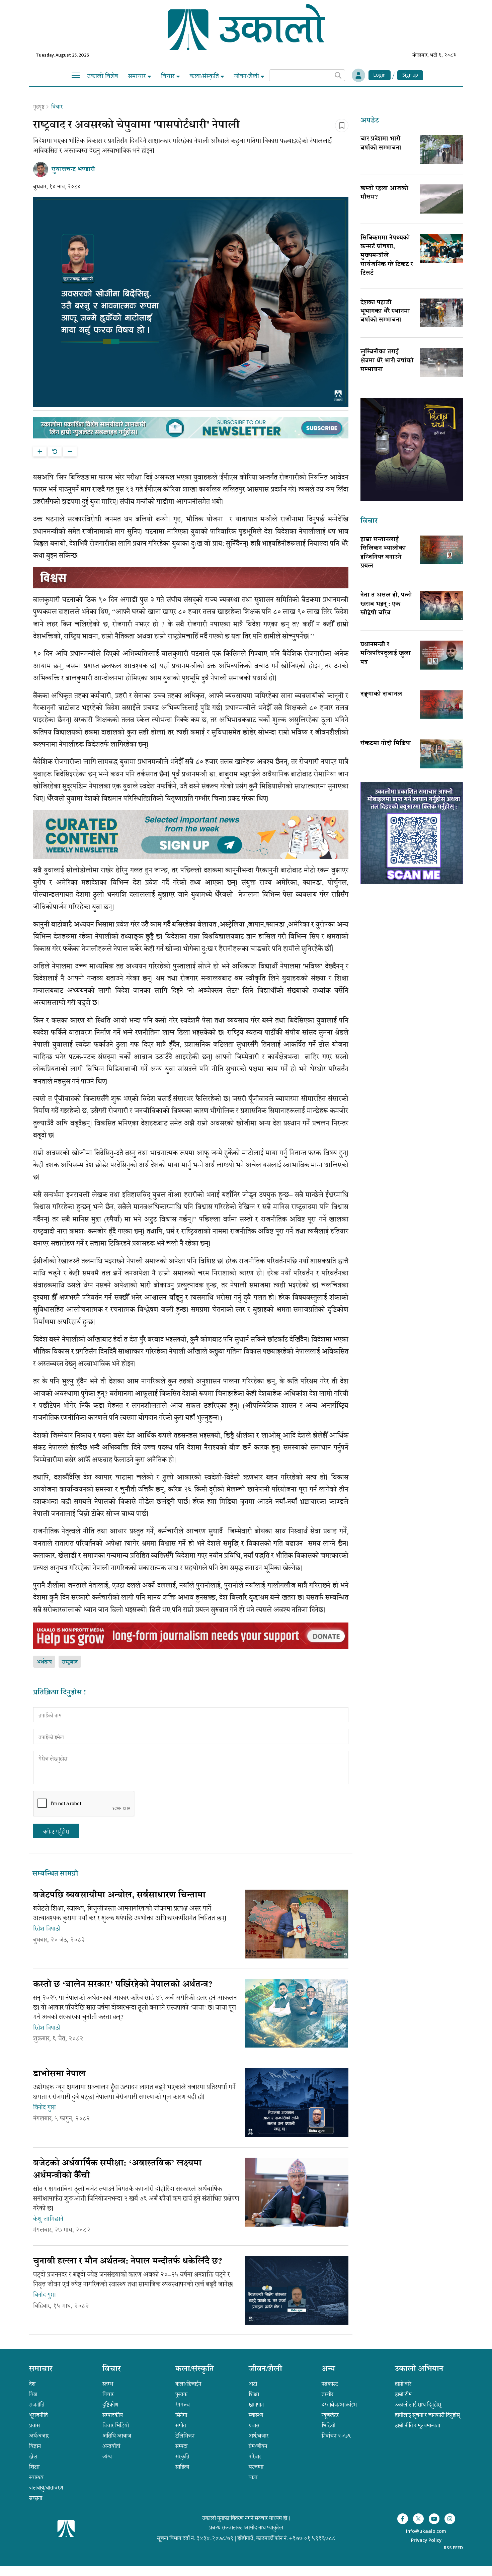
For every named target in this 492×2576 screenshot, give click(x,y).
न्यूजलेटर (330, 2415)
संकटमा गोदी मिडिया (386, 744)
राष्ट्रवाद (70, 1662)
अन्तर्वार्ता (111, 2446)
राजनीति (37, 2405)
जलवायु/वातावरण (46, 2488)
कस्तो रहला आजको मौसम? (384, 193)
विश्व (33, 2394)
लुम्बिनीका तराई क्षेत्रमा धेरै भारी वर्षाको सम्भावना (387, 361)
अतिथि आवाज (117, 2436)
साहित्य (182, 2467)
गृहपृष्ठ (39, 107)
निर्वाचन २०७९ (336, 2436)
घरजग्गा (256, 2467)
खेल (33, 2457)
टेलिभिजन (185, 2436)
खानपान (256, 2405)
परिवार (255, 2457)
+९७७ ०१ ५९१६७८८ (312, 2538)
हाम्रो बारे (403, 2384)
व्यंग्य (107, 2457)
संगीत (181, 2425)
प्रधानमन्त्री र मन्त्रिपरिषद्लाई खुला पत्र (386, 654)
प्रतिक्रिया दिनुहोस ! (60, 1693)
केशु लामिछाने (48, 2219)
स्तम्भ (108, 2384)
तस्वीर (327, 2394)
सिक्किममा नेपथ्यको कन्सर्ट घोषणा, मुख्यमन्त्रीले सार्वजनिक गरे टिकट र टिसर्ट (387, 256)
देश (32, 2384)
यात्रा (253, 2477)
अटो (253, 2384)
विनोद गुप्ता (45, 2107)
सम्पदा (181, 2446)
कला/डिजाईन (188, 2384)
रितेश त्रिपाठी (47, 1929)
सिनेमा (181, 2415)
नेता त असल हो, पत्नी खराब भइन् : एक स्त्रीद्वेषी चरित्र (386, 604)
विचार (169, 76)
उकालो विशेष (103, 76)
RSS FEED (453, 2548)
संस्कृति (182, 2457)
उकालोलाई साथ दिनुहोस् (418, 2405)
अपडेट (370, 121)
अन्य (328, 2370)
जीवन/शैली (247, 76)
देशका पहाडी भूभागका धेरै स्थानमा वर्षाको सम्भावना (385, 312)
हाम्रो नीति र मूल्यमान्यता (418, 2425)
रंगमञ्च (183, 2405)
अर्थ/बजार (39, 2436)
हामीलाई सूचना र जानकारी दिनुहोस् (427, 2415)
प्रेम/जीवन (258, 2446)
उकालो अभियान (419, 2370)
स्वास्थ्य (36, 2477)
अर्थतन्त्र (44, 1662)
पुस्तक (181, 2394)
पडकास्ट (330, 2384)
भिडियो (329, 2425)
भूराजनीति (38, 2415)
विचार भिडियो (116, 2425)
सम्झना (36, 2498)
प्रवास (34, 2425)
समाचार (138, 76)
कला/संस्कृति (205, 76)
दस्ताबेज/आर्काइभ (339, 2405)
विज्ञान (35, 2446)
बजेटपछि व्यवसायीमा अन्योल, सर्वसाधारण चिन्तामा (119, 1896)
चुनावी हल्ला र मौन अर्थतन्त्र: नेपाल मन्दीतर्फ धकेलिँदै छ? (128, 2262)
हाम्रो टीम (403, 2394)
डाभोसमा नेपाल (59, 2074)
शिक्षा (34, 2467)
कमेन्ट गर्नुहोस (56, 1832)
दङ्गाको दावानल (381, 694)
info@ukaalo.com (426, 2532)
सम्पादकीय (113, 2415)
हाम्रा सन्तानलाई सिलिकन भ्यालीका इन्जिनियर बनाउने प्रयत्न (383, 553)
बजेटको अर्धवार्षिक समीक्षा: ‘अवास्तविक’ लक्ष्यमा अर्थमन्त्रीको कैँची (117, 2170)
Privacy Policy (426, 2541)
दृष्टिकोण (110, 2405)
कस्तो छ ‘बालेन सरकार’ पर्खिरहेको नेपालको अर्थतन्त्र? (123, 1985)
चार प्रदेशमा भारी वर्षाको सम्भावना (381, 144)
